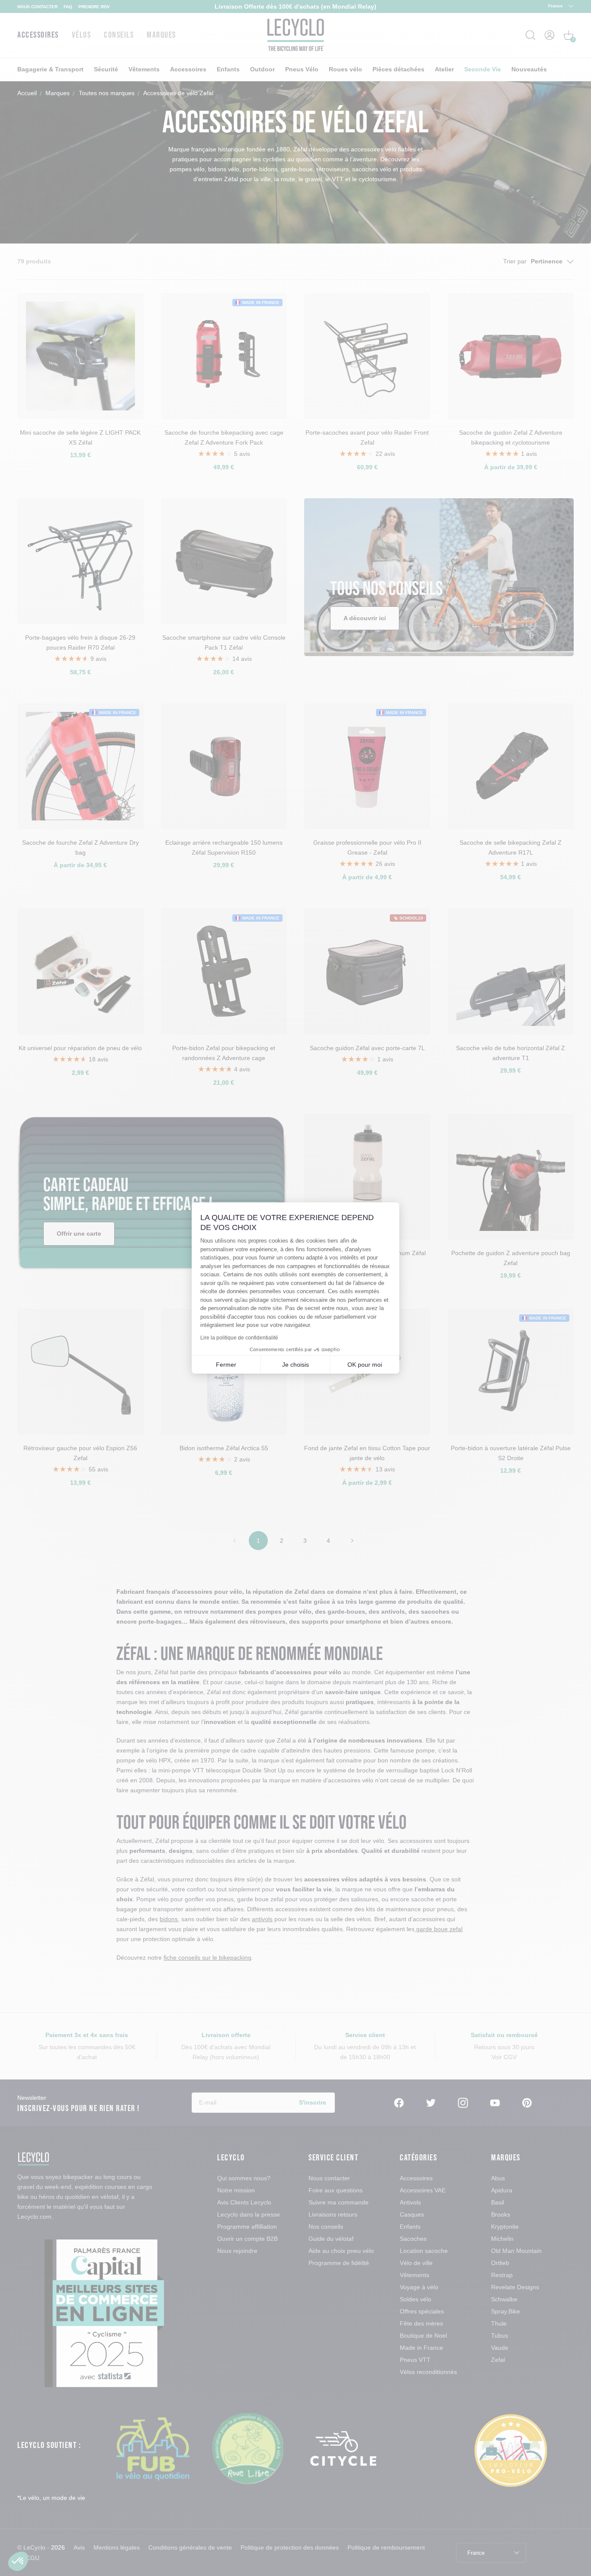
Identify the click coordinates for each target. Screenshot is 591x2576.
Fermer (226, 1365)
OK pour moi (365, 1365)
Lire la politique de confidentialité (239, 1338)
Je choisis (295, 1365)
